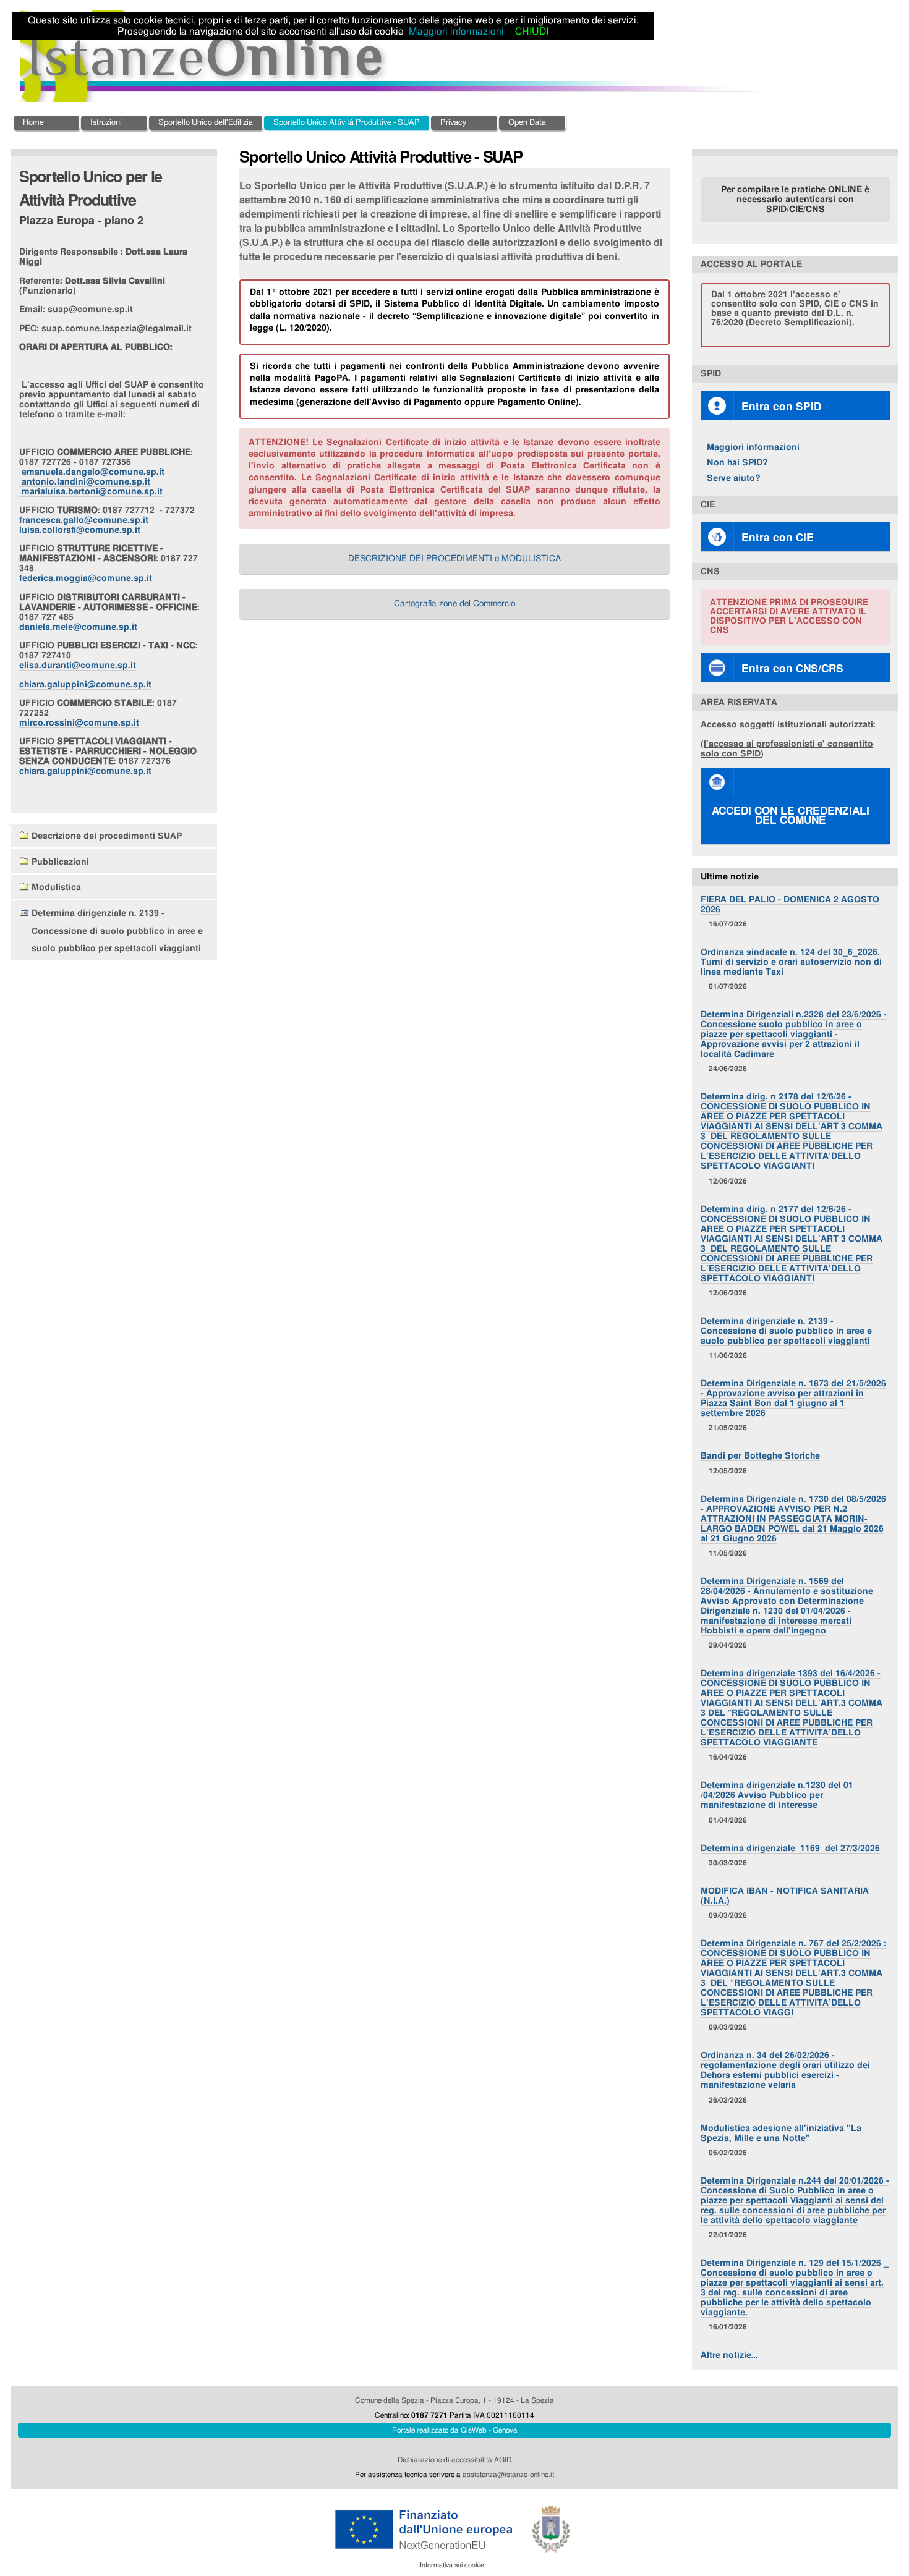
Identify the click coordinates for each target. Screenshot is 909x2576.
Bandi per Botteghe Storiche (760, 1456)
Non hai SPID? (737, 463)
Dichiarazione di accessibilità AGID (454, 2460)
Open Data (527, 123)
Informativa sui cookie (452, 2565)
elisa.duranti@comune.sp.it (78, 665)
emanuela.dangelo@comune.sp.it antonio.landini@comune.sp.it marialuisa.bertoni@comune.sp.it (92, 482)
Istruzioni (106, 123)
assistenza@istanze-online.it (508, 2475)
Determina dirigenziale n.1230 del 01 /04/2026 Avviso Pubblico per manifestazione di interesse (777, 1795)
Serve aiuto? (734, 478)
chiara (85, 684)
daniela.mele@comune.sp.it (78, 627)
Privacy (453, 123)
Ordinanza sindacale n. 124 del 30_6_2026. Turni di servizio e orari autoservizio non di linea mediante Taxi (791, 962)
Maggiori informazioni (753, 447)
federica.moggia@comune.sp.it (86, 578)
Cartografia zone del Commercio (454, 604)
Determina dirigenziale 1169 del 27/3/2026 (790, 1848)
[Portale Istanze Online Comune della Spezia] (391, 56)
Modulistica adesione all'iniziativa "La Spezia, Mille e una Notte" (781, 2133)
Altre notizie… (729, 2355)
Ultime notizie (730, 877)
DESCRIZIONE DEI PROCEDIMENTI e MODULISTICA (454, 559)
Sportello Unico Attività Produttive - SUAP (347, 123)
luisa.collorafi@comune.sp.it (80, 530)
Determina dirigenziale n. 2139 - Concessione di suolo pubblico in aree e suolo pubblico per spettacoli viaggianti (786, 1331)
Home (33, 123)
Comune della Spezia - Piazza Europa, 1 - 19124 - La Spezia (454, 2400)
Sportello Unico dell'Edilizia (206, 123)
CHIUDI (532, 32)
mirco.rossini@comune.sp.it (79, 723)
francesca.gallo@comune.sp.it (84, 520)
